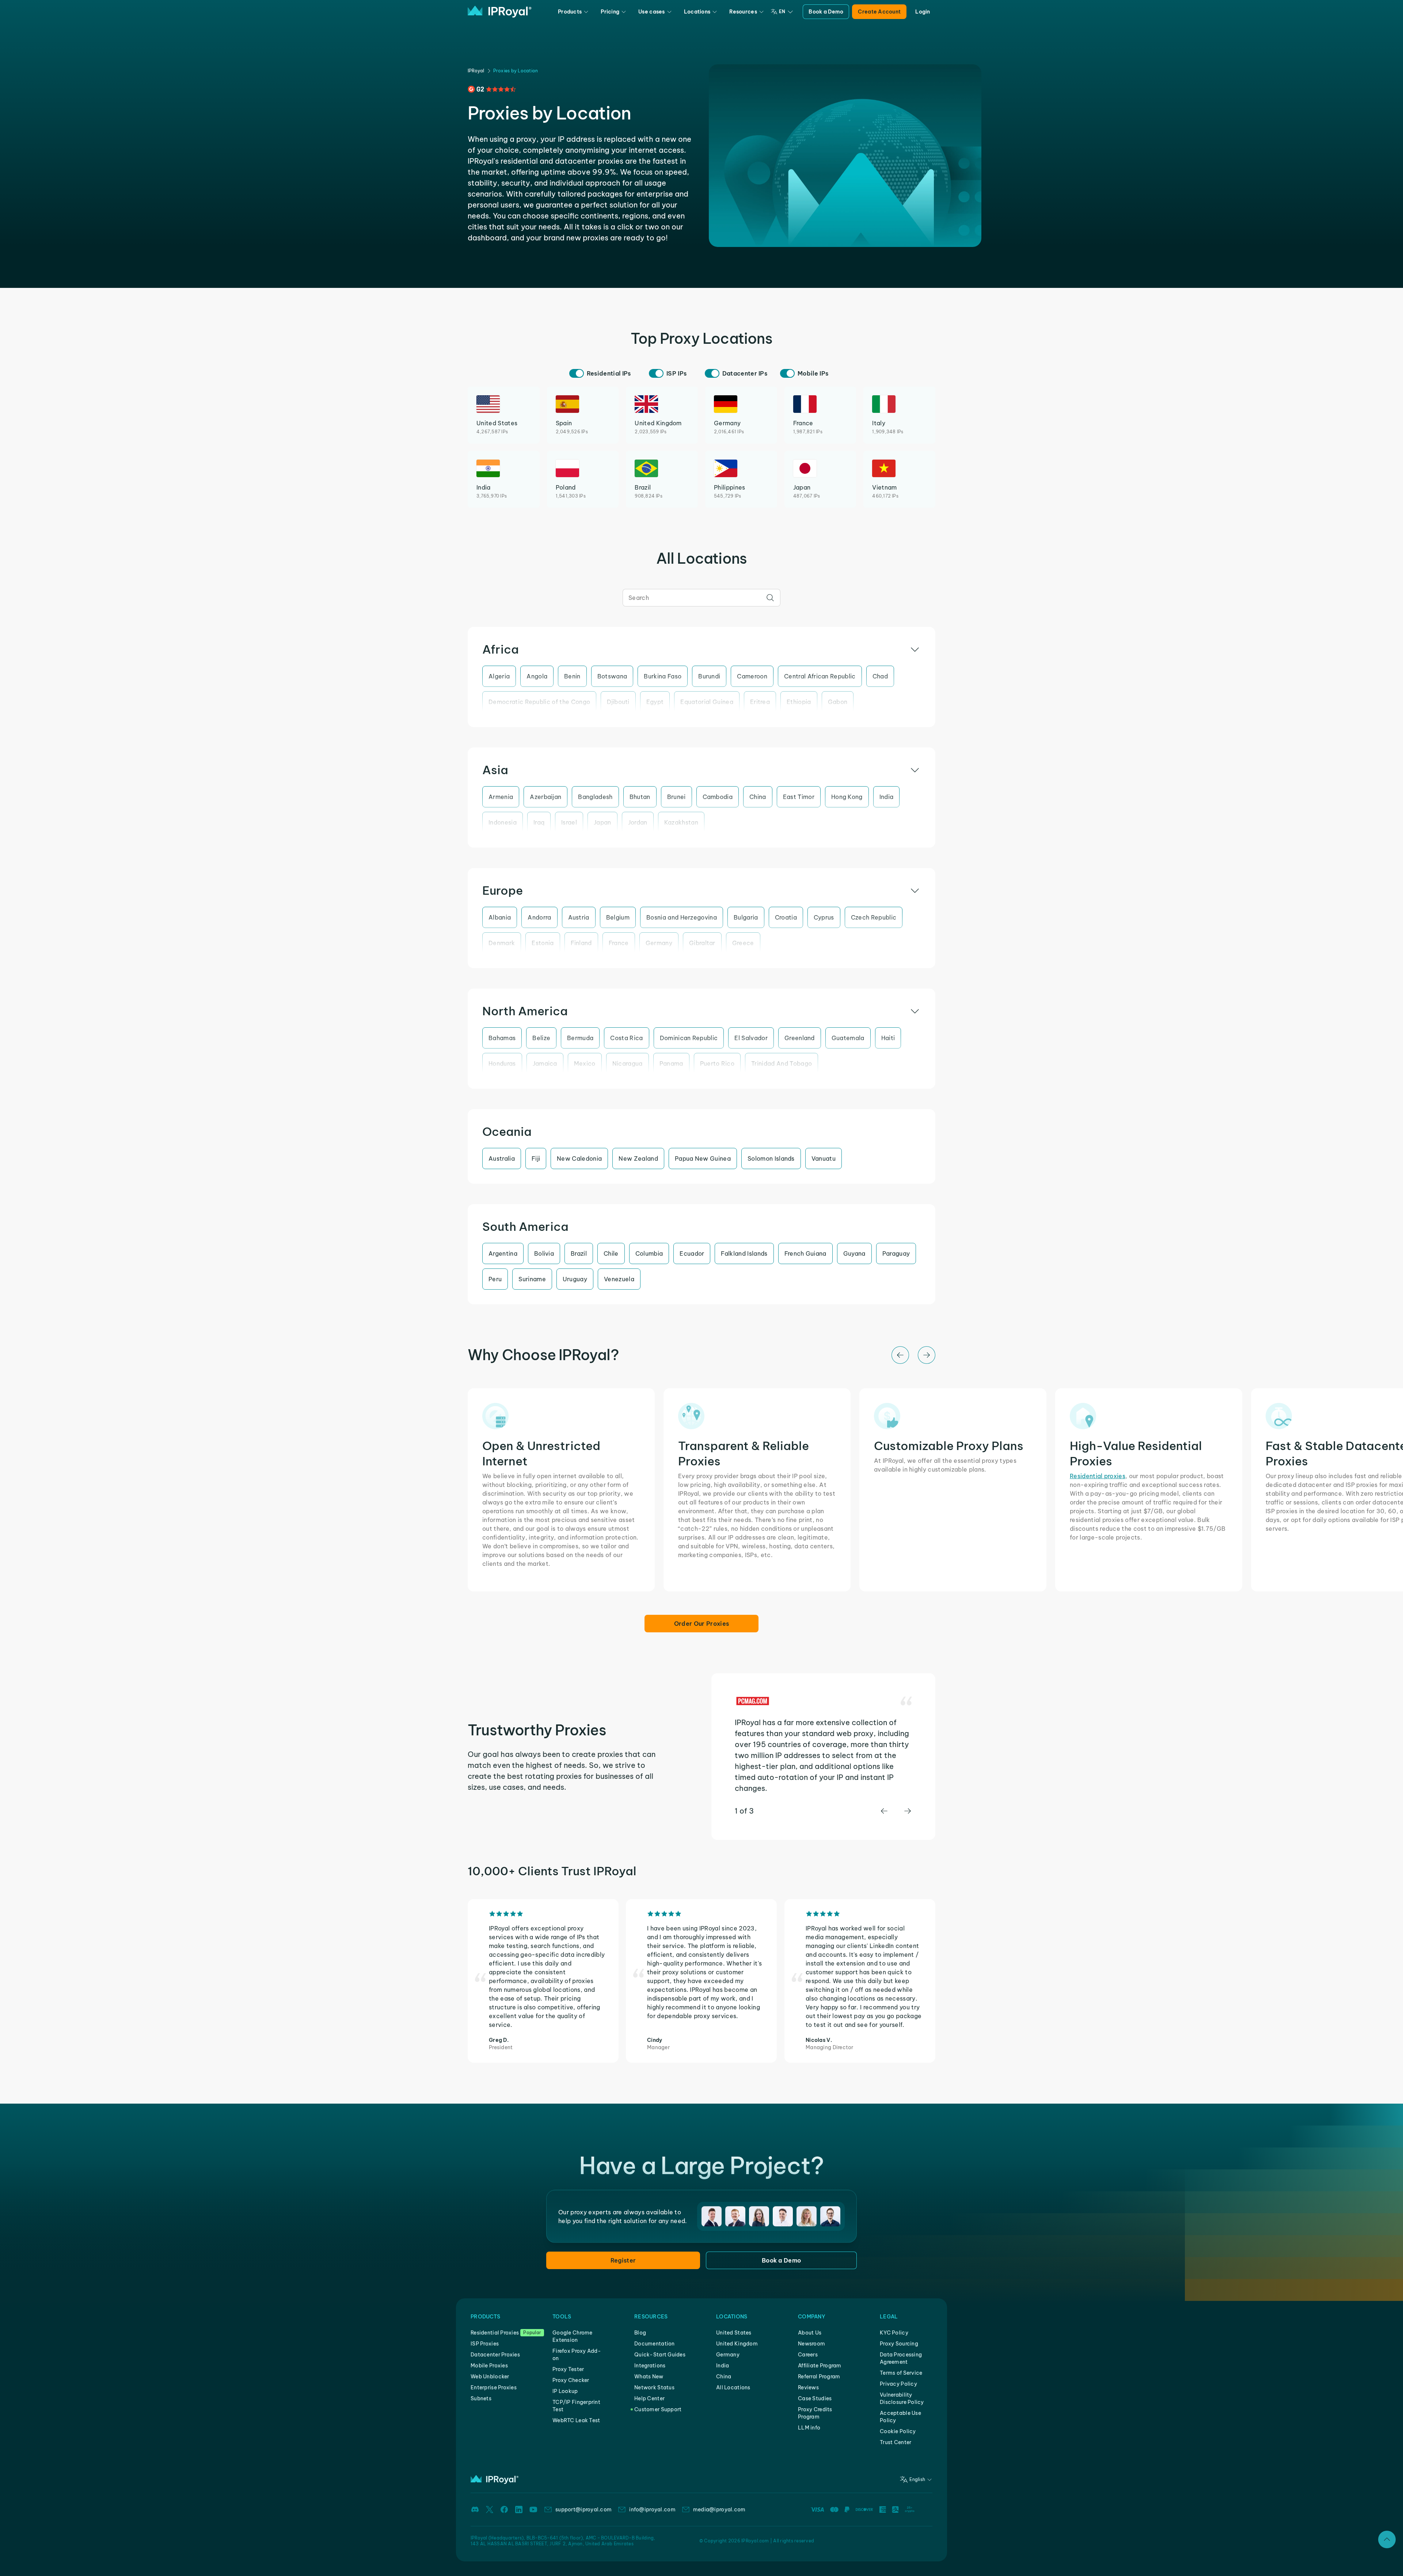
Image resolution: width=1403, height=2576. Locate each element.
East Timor (799, 797)
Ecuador (692, 1253)
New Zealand (638, 1158)
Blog (640, 2333)
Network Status (654, 2387)
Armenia (501, 797)
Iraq (539, 822)
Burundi (709, 676)
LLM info (809, 2428)
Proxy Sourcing (899, 2344)
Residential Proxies (495, 2333)
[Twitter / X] (490, 2510)
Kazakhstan (681, 822)
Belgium (618, 917)
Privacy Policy (898, 2384)
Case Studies (815, 2398)
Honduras (502, 1063)
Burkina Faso (663, 676)
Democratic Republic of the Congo (539, 702)
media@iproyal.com (719, 2510)
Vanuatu (824, 1158)
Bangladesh (595, 797)
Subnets (481, 2398)
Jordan (638, 822)
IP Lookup (565, 2391)
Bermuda (580, 1038)
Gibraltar (702, 943)
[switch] (577, 373)
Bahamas (502, 1038)
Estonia (543, 943)
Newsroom (811, 2344)
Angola (537, 676)
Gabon (838, 702)
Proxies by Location (516, 71)
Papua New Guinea (703, 1158)
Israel (569, 822)
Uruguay (575, 1279)
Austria (579, 917)
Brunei (676, 797)
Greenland (800, 1038)
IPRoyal (476, 71)
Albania (500, 917)
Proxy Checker (571, 2380)
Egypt (655, 702)
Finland (581, 943)
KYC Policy (894, 2333)
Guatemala (848, 1038)
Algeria (499, 676)
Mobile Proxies (489, 2366)
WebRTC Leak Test (576, 2420)
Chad (880, 676)
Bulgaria (746, 917)
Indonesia (503, 822)
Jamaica (545, 1063)
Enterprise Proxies (494, 2387)
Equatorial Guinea (707, 702)
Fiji (536, 1158)
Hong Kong (847, 797)
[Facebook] (504, 2510)
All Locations (733, 2387)
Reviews (808, 2387)
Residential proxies (1098, 1476)
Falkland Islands (744, 1253)
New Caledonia (579, 1158)
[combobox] (701, 598)
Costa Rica (626, 1038)
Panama (671, 1063)
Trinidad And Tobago (782, 1063)
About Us (810, 2333)
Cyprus (824, 917)
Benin (572, 676)
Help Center (649, 2398)
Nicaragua (628, 1063)
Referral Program (819, 2377)
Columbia (649, 1253)
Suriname (532, 1279)
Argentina (503, 1253)
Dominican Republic (689, 1038)
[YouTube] (533, 2510)
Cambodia (718, 797)
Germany (659, 943)
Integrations (650, 2366)
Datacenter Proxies (495, 2355)
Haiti (888, 1038)
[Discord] (475, 2510)
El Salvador (751, 1038)
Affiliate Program (820, 2366)
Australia (502, 1158)
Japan (602, 822)
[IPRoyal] (500, 12)
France (619, 943)
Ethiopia (799, 702)
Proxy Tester (568, 2369)
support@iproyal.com (583, 2510)
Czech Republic (874, 917)
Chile (611, 1253)
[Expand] (1387, 2539)
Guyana (854, 1253)
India (887, 797)
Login (923, 12)
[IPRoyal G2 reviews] (492, 89)
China (758, 797)
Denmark (502, 943)
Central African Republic (820, 676)
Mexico (585, 1063)
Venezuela (619, 1279)
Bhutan (640, 797)
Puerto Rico (717, 1063)
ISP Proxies (485, 2344)
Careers (808, 2355)
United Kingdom (737, 2344)
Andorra (539, 917)
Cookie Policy (898, 2431)
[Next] (927, 1355)
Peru (495, 1279)
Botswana (612, 676)
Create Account (879, 12)
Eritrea (760, 702)
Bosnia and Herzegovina (682, 917)
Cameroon (752, 676)
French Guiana (805, 1253)
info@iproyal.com (652, 2510)
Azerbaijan (545, 797)
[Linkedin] (519, 2510)
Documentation (655, 2344)
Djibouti (618, 702)
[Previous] (900, 1355)
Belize (541, 1038)
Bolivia (544, 1253)
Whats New (649, 2377)
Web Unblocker (490, 2377)
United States (734, 2333)
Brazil (579, 1253)
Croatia (786, 917)
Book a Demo (826, 12)
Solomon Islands (771, 1158)
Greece (743, 943)
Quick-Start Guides (660, 2355)
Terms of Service (901, 2373)
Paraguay (896, 1253)
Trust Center (896, 2442)
